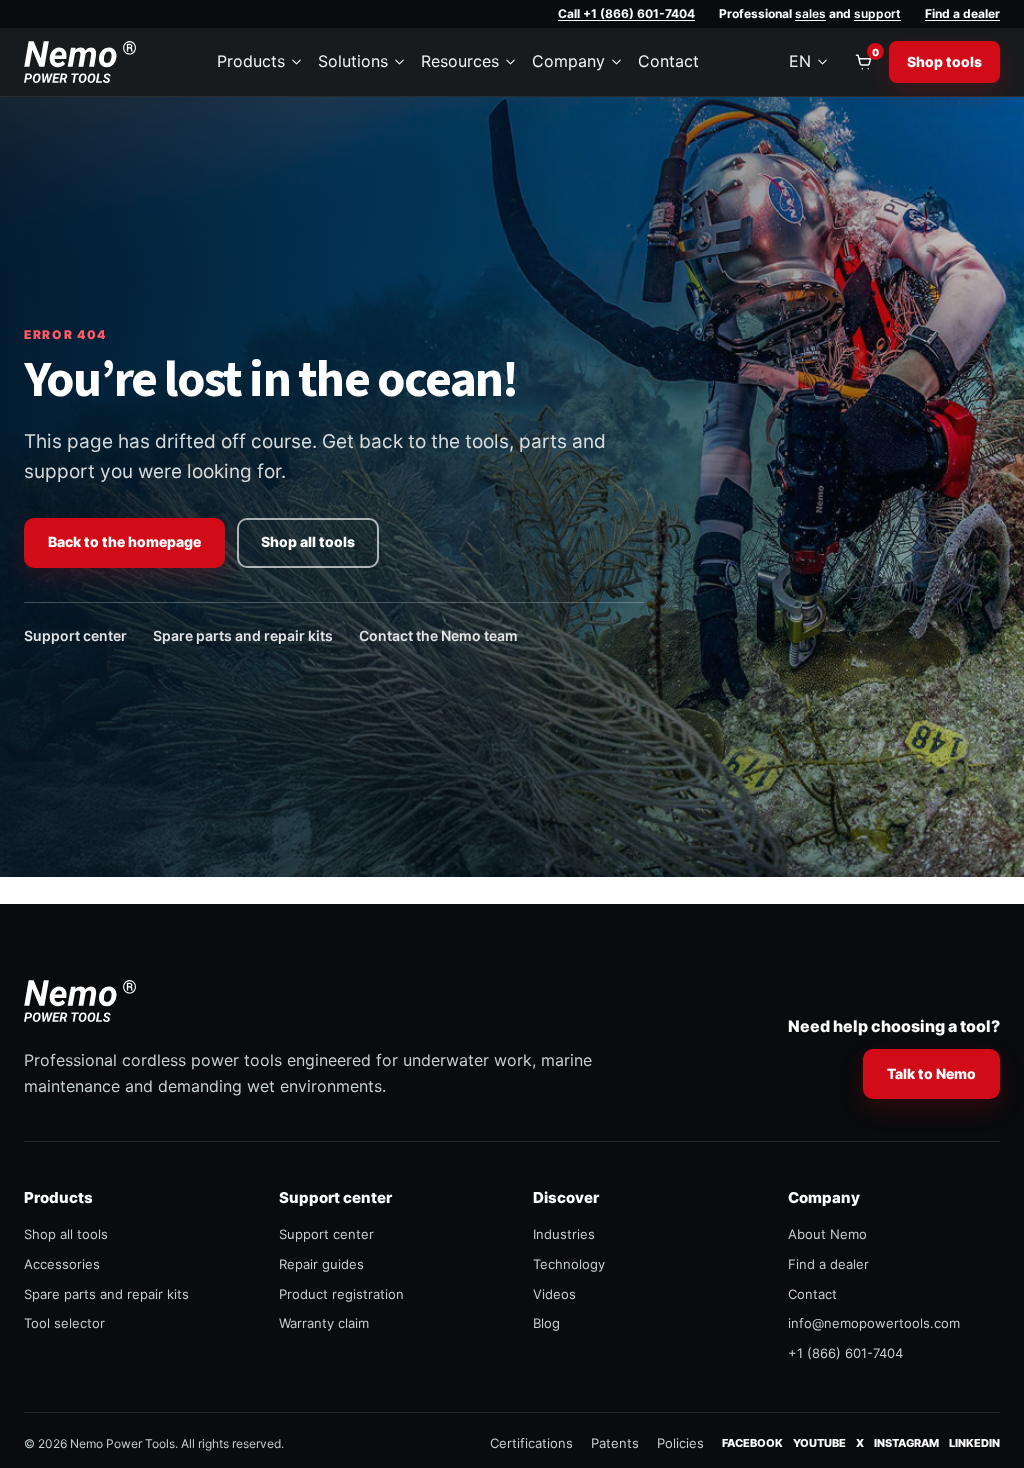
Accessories (62, 1264)
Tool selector (64, 1323)
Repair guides (321, 1264)
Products (251, 61)
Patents (615, 1443)
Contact (668, 61)
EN (800, 61)
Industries (564, 1234)
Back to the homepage (124, 541)
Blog (546, 1323)
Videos (554, 1294)
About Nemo (827, 1234)
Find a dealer (962, 13)
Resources (460, 61)
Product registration (341, 1294)
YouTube (819, 1442)
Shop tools (944, 61)
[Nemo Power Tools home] (80, 62)
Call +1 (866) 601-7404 (626, 13)
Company (568, 61)
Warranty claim (324, 1323)
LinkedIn (974, 1442)
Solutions (353, 61)
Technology (569, 1264)
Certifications (531, 1443)
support (877, 13)
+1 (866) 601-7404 (845, 1353)
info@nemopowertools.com (874, 1323)
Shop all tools (308, 541)
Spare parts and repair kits (243, 635)
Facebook (752, 1442)
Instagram (906, 1442)
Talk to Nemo (931, 1073)
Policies (680, 1443)
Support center (75, 635)
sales (810, 13)
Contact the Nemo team (438, 635)
